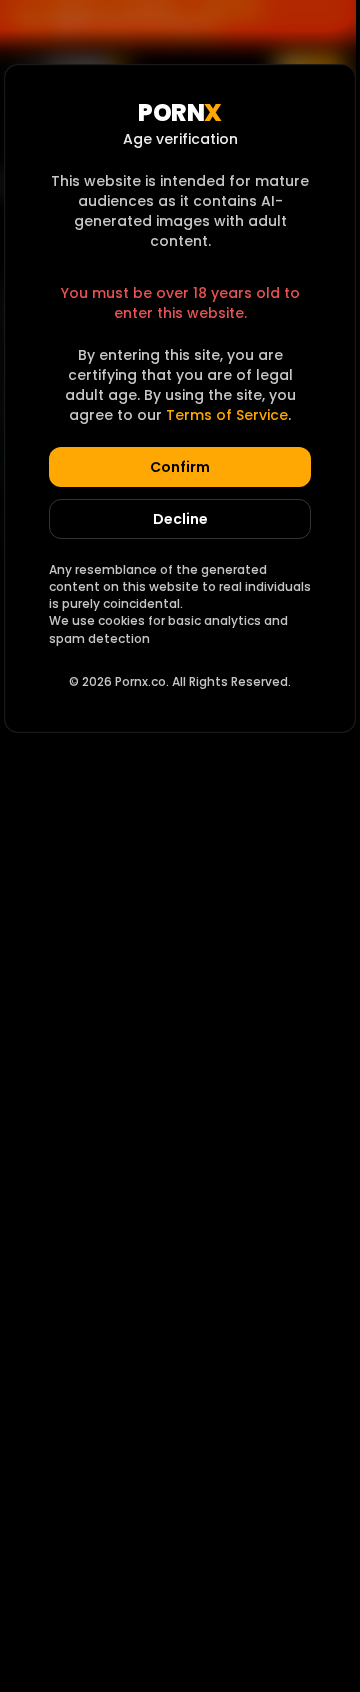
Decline (180, 519)
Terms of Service (227, 415)
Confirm (180, 467)
